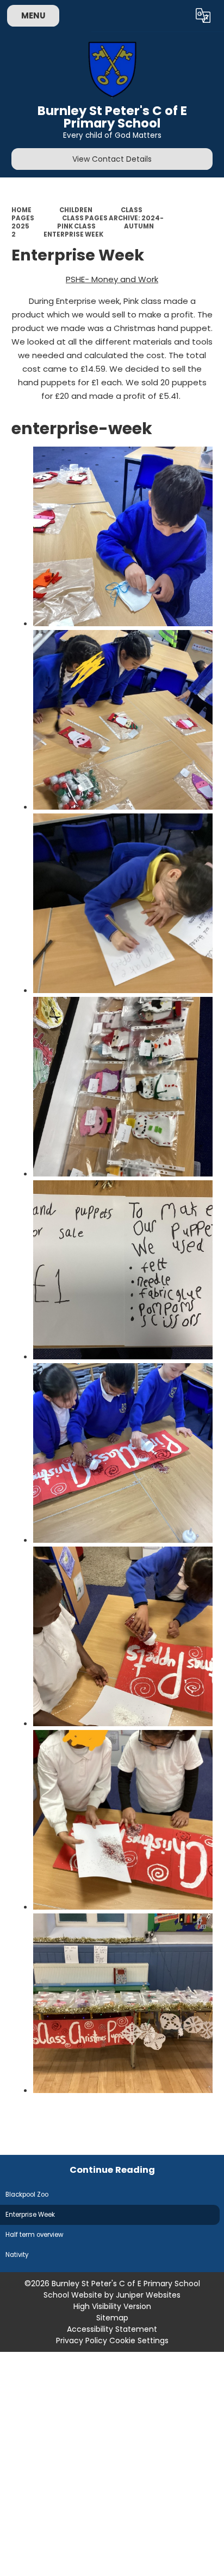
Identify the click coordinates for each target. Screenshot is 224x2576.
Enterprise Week (73, 234)
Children (76, 210)
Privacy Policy (82, 2340)
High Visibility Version (112, 2306)
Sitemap (112, 2318)
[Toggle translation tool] (203, 16)
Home (21, 210)
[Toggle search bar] (177, 16)
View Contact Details (112, 159)
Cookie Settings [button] (139, 2340)
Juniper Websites (148, 2295)
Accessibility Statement (112, 2329)
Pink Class (76, 226)
